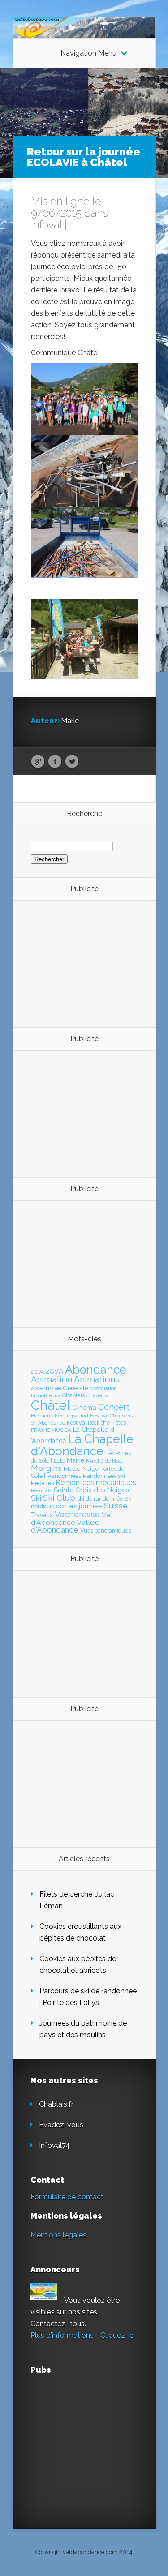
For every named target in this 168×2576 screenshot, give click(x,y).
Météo (72, 1468)
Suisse (116, 1506)
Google (38, 762)
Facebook (55, 762)
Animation (52, 1379)
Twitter (72, 762)
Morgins (46, 1468)
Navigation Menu (88, 53)
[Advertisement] (80, 963)
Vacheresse (77, 1514)
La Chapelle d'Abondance (82, 1445)
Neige (90, 1468)
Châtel (51, 1405)
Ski (36, 1498)
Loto (59, 1461)
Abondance (96, 1370)
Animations (97, 1379)
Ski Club (59, 1498)
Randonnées (64, 1476)
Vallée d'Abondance (65, 1526)
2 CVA (37, 1372)
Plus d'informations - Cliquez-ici (83, 2335)
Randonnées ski (104, 1476)
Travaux (42, 1515)
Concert (114, 1407)
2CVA (54, 1371)
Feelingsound (71, 1416)
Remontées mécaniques (96, 1483)
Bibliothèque (46, 1395)
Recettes (42, 1483)
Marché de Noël (104, 1461)
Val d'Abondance (71, 1519)
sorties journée (79, 1506)
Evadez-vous (61, 2125)
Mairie (75, 1460)
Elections (42, 1416)
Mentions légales (58, 2235)
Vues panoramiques (106, 1531)
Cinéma (84, 1408)
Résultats (41, 1491)
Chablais (73, 1395)
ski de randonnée (100, 1499)
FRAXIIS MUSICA (51, 1430)
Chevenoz (98, 1395)
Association (103, 1388)
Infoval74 (54, 2145)
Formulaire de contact (67, 2197)
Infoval (46, 225)
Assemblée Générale (59, 1388)
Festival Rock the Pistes (96, 1423)
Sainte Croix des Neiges (91, 1490)
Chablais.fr (56, 2104)
